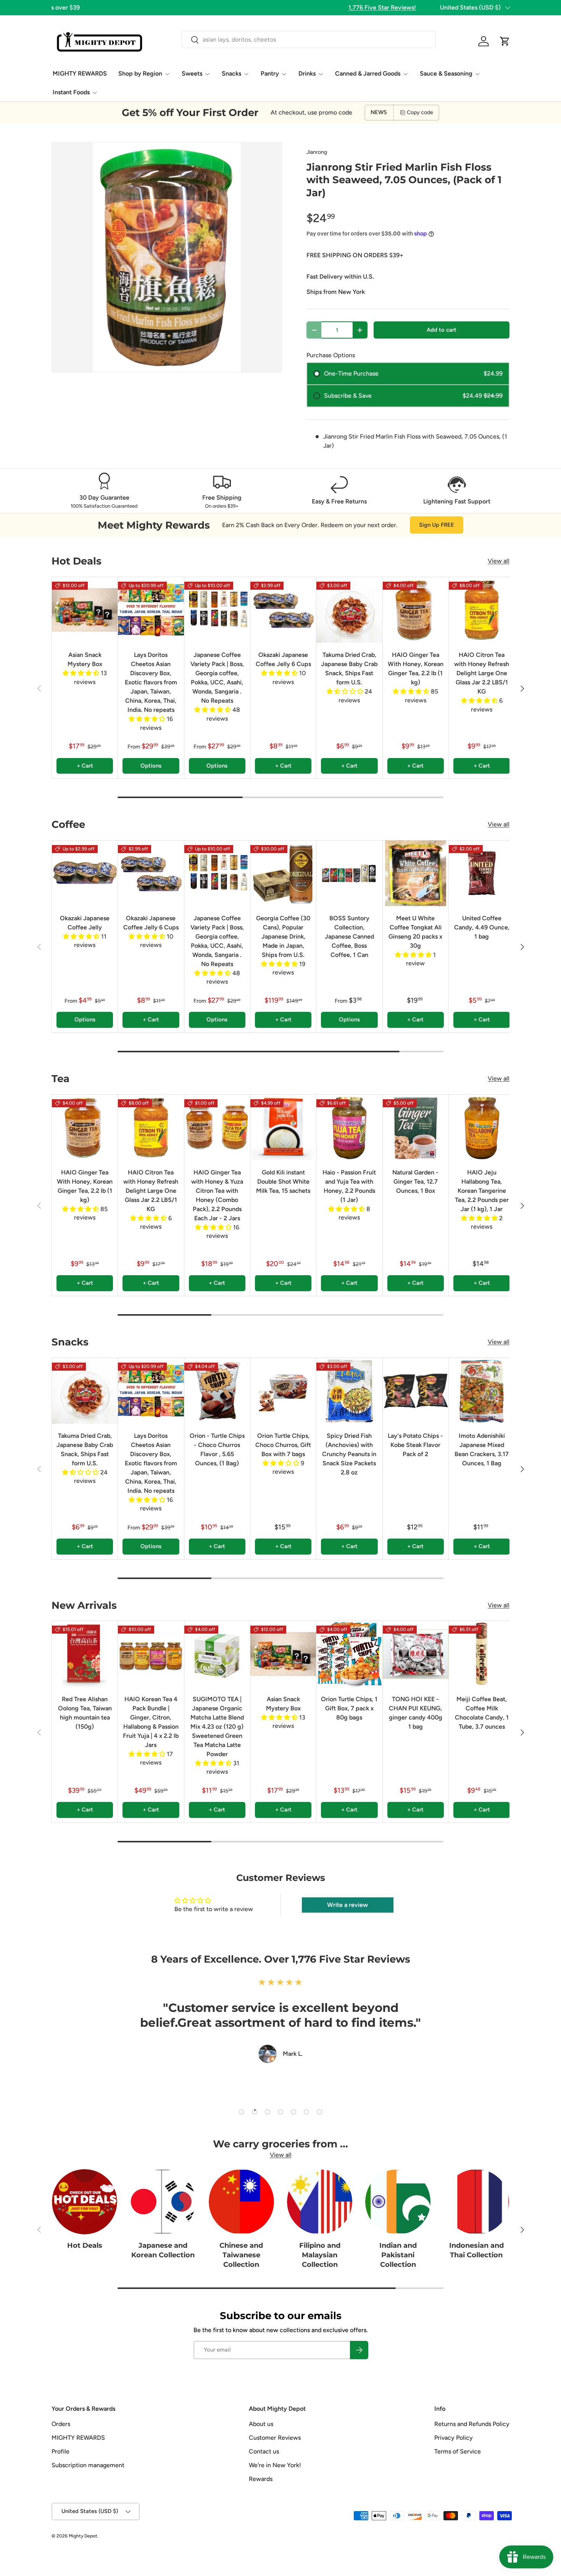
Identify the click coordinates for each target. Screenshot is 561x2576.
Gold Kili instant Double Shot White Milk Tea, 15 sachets (283, 1182)
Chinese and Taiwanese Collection (241, 2255)
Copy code (420, 112)
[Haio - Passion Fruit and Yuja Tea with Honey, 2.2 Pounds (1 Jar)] (349, 1128)
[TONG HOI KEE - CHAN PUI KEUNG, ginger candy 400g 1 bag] (416, 1654)
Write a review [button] (347, 1905)
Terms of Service (458, 2451)
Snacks (231, 73)
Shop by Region (140, 73)
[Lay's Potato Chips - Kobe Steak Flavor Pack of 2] (416, 1391)
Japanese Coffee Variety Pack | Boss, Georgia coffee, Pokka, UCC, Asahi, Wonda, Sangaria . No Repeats (217, 678)
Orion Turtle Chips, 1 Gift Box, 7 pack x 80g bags (349, 1708)
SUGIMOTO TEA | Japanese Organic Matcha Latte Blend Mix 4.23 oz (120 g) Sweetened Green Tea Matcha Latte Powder (217, 1727)
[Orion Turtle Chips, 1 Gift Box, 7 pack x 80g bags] (349, 1654)
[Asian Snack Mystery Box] (85, 610)
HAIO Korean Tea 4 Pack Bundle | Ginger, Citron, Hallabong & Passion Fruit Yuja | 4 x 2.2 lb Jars (151, 1722)
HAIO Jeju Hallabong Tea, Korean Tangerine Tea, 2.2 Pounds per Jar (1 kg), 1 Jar (482, 1191)
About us (261, 2424)
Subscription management (88, 2465)
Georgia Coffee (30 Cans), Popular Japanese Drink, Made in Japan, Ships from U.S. (283, 936)
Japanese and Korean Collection (163, 2250)
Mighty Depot (83, 2536)
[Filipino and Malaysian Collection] (320, 2202)
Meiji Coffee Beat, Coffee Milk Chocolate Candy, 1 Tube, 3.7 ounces (482, 1713)
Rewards (261, 2479)
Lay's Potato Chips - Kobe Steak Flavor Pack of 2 (415, 1445)
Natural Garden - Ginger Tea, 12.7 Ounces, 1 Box (415, 1182)
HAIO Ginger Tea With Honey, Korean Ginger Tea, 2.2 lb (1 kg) (416, 669)
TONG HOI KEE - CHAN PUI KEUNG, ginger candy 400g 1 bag (416, 1713)
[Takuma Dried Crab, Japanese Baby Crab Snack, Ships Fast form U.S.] (349, 610)
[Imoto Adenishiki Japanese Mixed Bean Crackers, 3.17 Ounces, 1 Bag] (482, 1391)
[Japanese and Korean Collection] (163, 2202)
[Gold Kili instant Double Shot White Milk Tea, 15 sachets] (283, 1128)
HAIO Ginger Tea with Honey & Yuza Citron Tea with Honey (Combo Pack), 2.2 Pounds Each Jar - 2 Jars (217, 1195)
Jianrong (317, 152)
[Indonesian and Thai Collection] (476, 2202)
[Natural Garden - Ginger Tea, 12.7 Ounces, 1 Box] (416, 1128)
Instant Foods (71, 92)
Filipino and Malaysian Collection (320, 2255)
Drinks (307, 73)
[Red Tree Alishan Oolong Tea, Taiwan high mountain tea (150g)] (85, 1654)
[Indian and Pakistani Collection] (398, 2202)
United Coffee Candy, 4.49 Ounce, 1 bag (482, 927)
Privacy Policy (454, 2438)
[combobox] (309, 40)
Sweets (192, 73)
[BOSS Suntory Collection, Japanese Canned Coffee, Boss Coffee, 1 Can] (349, 873)
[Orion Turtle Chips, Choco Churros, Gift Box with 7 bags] (283, 1391)
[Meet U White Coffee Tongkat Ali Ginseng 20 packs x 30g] (416, 873)
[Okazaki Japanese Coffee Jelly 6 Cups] (283, 610)
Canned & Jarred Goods (368, 73)
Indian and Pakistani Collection (398, 2255)
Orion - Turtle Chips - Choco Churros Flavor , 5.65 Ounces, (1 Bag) (217, 1449)
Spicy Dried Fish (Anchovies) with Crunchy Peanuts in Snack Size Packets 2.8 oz (349, 1454)
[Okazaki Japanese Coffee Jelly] (85, 873)
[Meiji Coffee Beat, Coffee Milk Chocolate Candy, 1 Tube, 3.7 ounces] (482, 1654)
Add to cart (442, 330)
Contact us (264, 2451)
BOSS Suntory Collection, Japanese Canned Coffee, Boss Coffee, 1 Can (349, 936)
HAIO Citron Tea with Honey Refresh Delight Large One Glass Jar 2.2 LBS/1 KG (482, 673)
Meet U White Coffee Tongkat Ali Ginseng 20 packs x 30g (415, 932)
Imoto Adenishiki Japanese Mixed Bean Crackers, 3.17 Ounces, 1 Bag (482, 1449)
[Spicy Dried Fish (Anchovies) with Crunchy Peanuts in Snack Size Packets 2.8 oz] (349, 1391)
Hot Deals (85, 2245)
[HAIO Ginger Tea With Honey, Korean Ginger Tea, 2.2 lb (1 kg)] (416, 610)
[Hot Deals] (85, 2202)
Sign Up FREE (437, 525)
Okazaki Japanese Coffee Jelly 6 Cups (283, 659)
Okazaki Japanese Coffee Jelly (85, 923)
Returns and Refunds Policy (472, 2424)
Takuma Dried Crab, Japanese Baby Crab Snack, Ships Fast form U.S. (349, 669)
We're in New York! (275, 2465)
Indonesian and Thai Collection (476, 2250)
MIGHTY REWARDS (80, 73)
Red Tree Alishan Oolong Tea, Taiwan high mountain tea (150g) (85, 1713)
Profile (60, 2451)
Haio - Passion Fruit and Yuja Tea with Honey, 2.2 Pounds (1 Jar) (349, 1186)
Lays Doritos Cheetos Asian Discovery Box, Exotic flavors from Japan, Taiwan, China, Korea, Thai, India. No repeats (151, 682)
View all (499, 561)
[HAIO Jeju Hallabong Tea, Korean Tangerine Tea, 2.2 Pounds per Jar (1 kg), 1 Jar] (482, 1128)
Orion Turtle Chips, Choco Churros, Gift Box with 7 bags (283, 1445)
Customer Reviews (275, 2438)
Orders (61, 2424)
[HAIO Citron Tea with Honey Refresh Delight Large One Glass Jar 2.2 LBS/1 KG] (482, 610)
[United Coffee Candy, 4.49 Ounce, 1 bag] (482, 873)
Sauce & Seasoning (446, 73)
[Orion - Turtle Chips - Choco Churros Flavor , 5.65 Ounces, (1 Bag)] (217, 1391)
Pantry (270, 73)
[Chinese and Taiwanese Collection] (241, 2202)
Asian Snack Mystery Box (85, 659)
